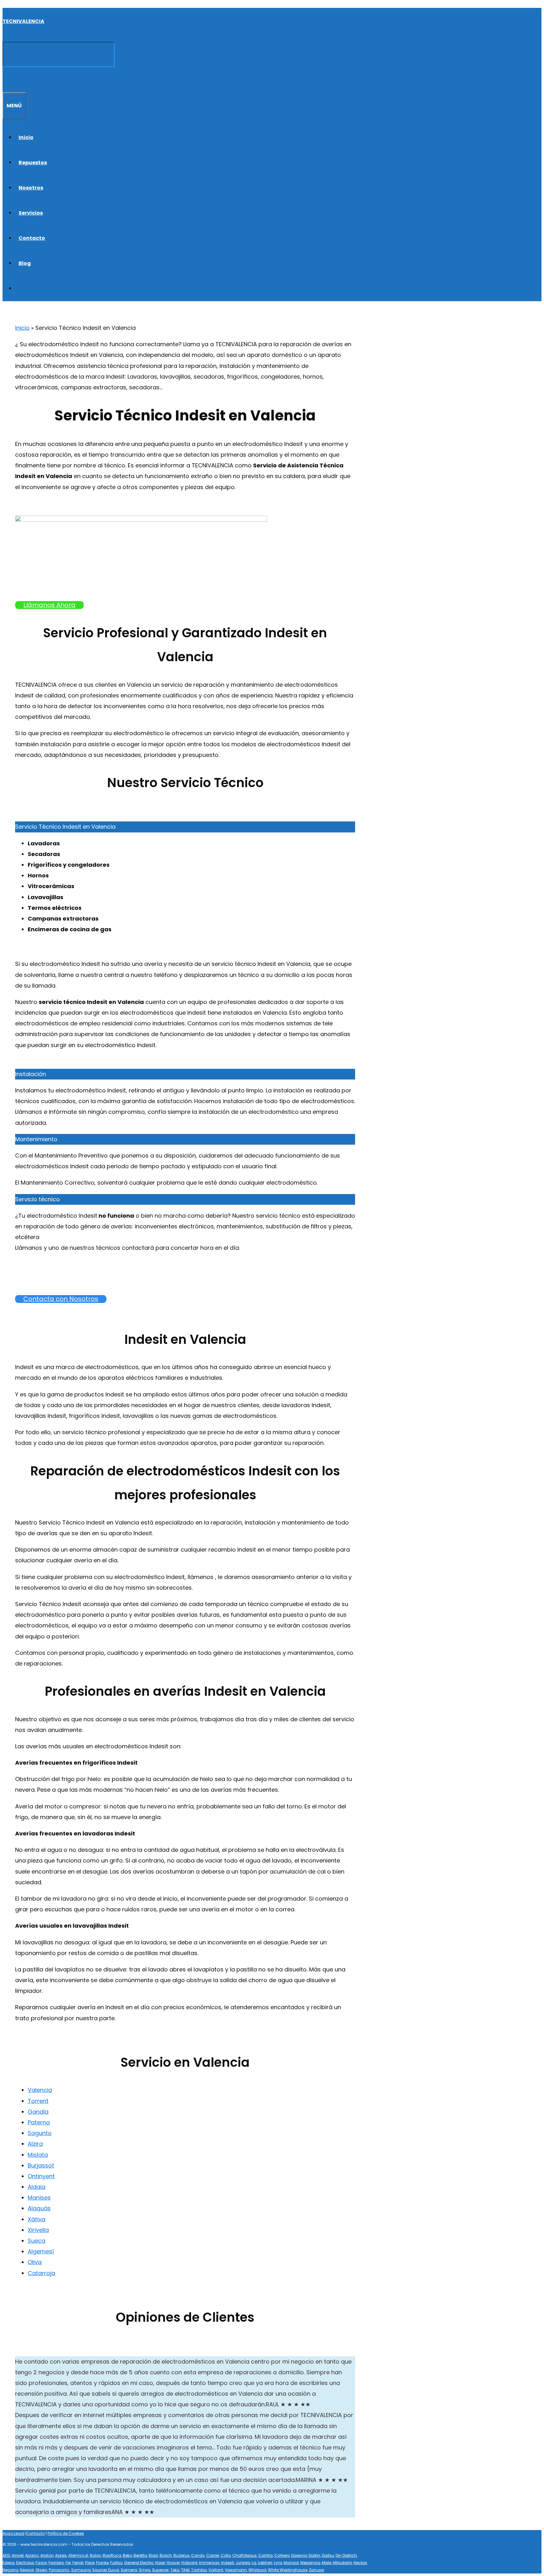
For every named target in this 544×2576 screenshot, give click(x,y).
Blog (25, 263)
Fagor (41, 2563)
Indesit (227, 2563)
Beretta (140, 2555)
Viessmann (236, 2570)
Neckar (360, 2563)
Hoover (173, 2563)
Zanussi (317, 2570)
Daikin (314, 2555)
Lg (254, 2563)
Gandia (38, 2112)
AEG (6, 2555)
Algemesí (41, 2251)
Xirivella (38, 2230)
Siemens (129, 2570)
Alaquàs (39, 2208)
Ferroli (78, 2563)
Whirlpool (257, 2570)
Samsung (81, 2570)
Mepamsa (310, 2563)
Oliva (35, 2262)
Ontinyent (41, 2176)
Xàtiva (37, 2219)
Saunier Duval (106, 2570)
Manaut (291, 2563)
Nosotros (31, 188)
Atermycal (78, 2555)
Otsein (41, 2570)
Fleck (90, 2563)
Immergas (209, 2563)
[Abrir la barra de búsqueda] (6, 79)
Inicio (26, 137)
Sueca (37, 2241)
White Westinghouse (288, 2570)
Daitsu (328, 2555)
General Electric (139, 2563)
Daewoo (299, 2555)
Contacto (32, 238)
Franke (102, 2563)
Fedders (56, 2563)
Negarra (10, 2570)
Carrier (213, 2555)
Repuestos (33, 163)
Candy (198, 2555)
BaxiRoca (112, 2555)
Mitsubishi (342, 2563)
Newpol (27, 2570)
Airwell (18, 2555)
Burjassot (41, 2165)
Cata (226, 2555)
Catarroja (41, 2273)
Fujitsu (116, 2563)
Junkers (243, 2563)
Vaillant (216, 2570)
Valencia (40, 2090)
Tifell (185, 2570)
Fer (68, 2563)
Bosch (166, 2555)
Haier (160, 2563)
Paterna (39, 2122)
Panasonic (59, 2570)
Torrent (38, 2101)
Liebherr (265, 2563)
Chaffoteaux (244, 2555)
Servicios (31, 213)
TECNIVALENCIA (23, 21)
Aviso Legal (13, 2533)
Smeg (145, 2570)
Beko (127, 2555)
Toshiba (199, 2570)
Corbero (282, 2555)
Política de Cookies (66, 2533)
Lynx (278, 2563)
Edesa (8, 2563)
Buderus (181, 2555)
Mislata (38, 2155)
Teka (175, 2570)
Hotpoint (189, 2563)
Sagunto (40, 2133)
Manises (39, 2198)
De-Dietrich (346, 2555)
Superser (160, 2570)
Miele (326, 2563)
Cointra (265, 2555)
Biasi (153, 2555)
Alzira (35, 2144)
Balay (95, 2555)
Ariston (47, 2555)
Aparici (32, 2555)
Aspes (61, 2555)
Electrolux (25, 2563)
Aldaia (37, 2187)
